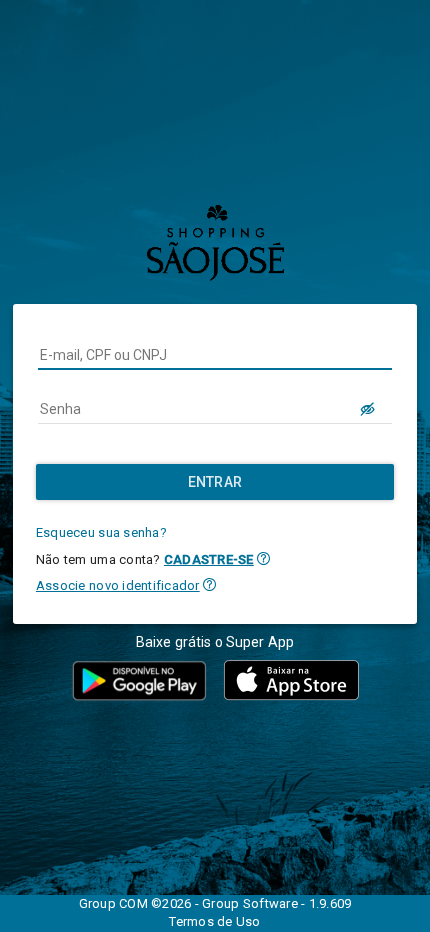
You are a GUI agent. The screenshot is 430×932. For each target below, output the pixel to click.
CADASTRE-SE (209, 559)
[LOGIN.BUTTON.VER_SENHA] (368, 409)
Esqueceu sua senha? (101, 532)
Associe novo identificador (118, 585)
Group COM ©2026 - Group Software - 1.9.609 (215, 903)
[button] (263, 558)
